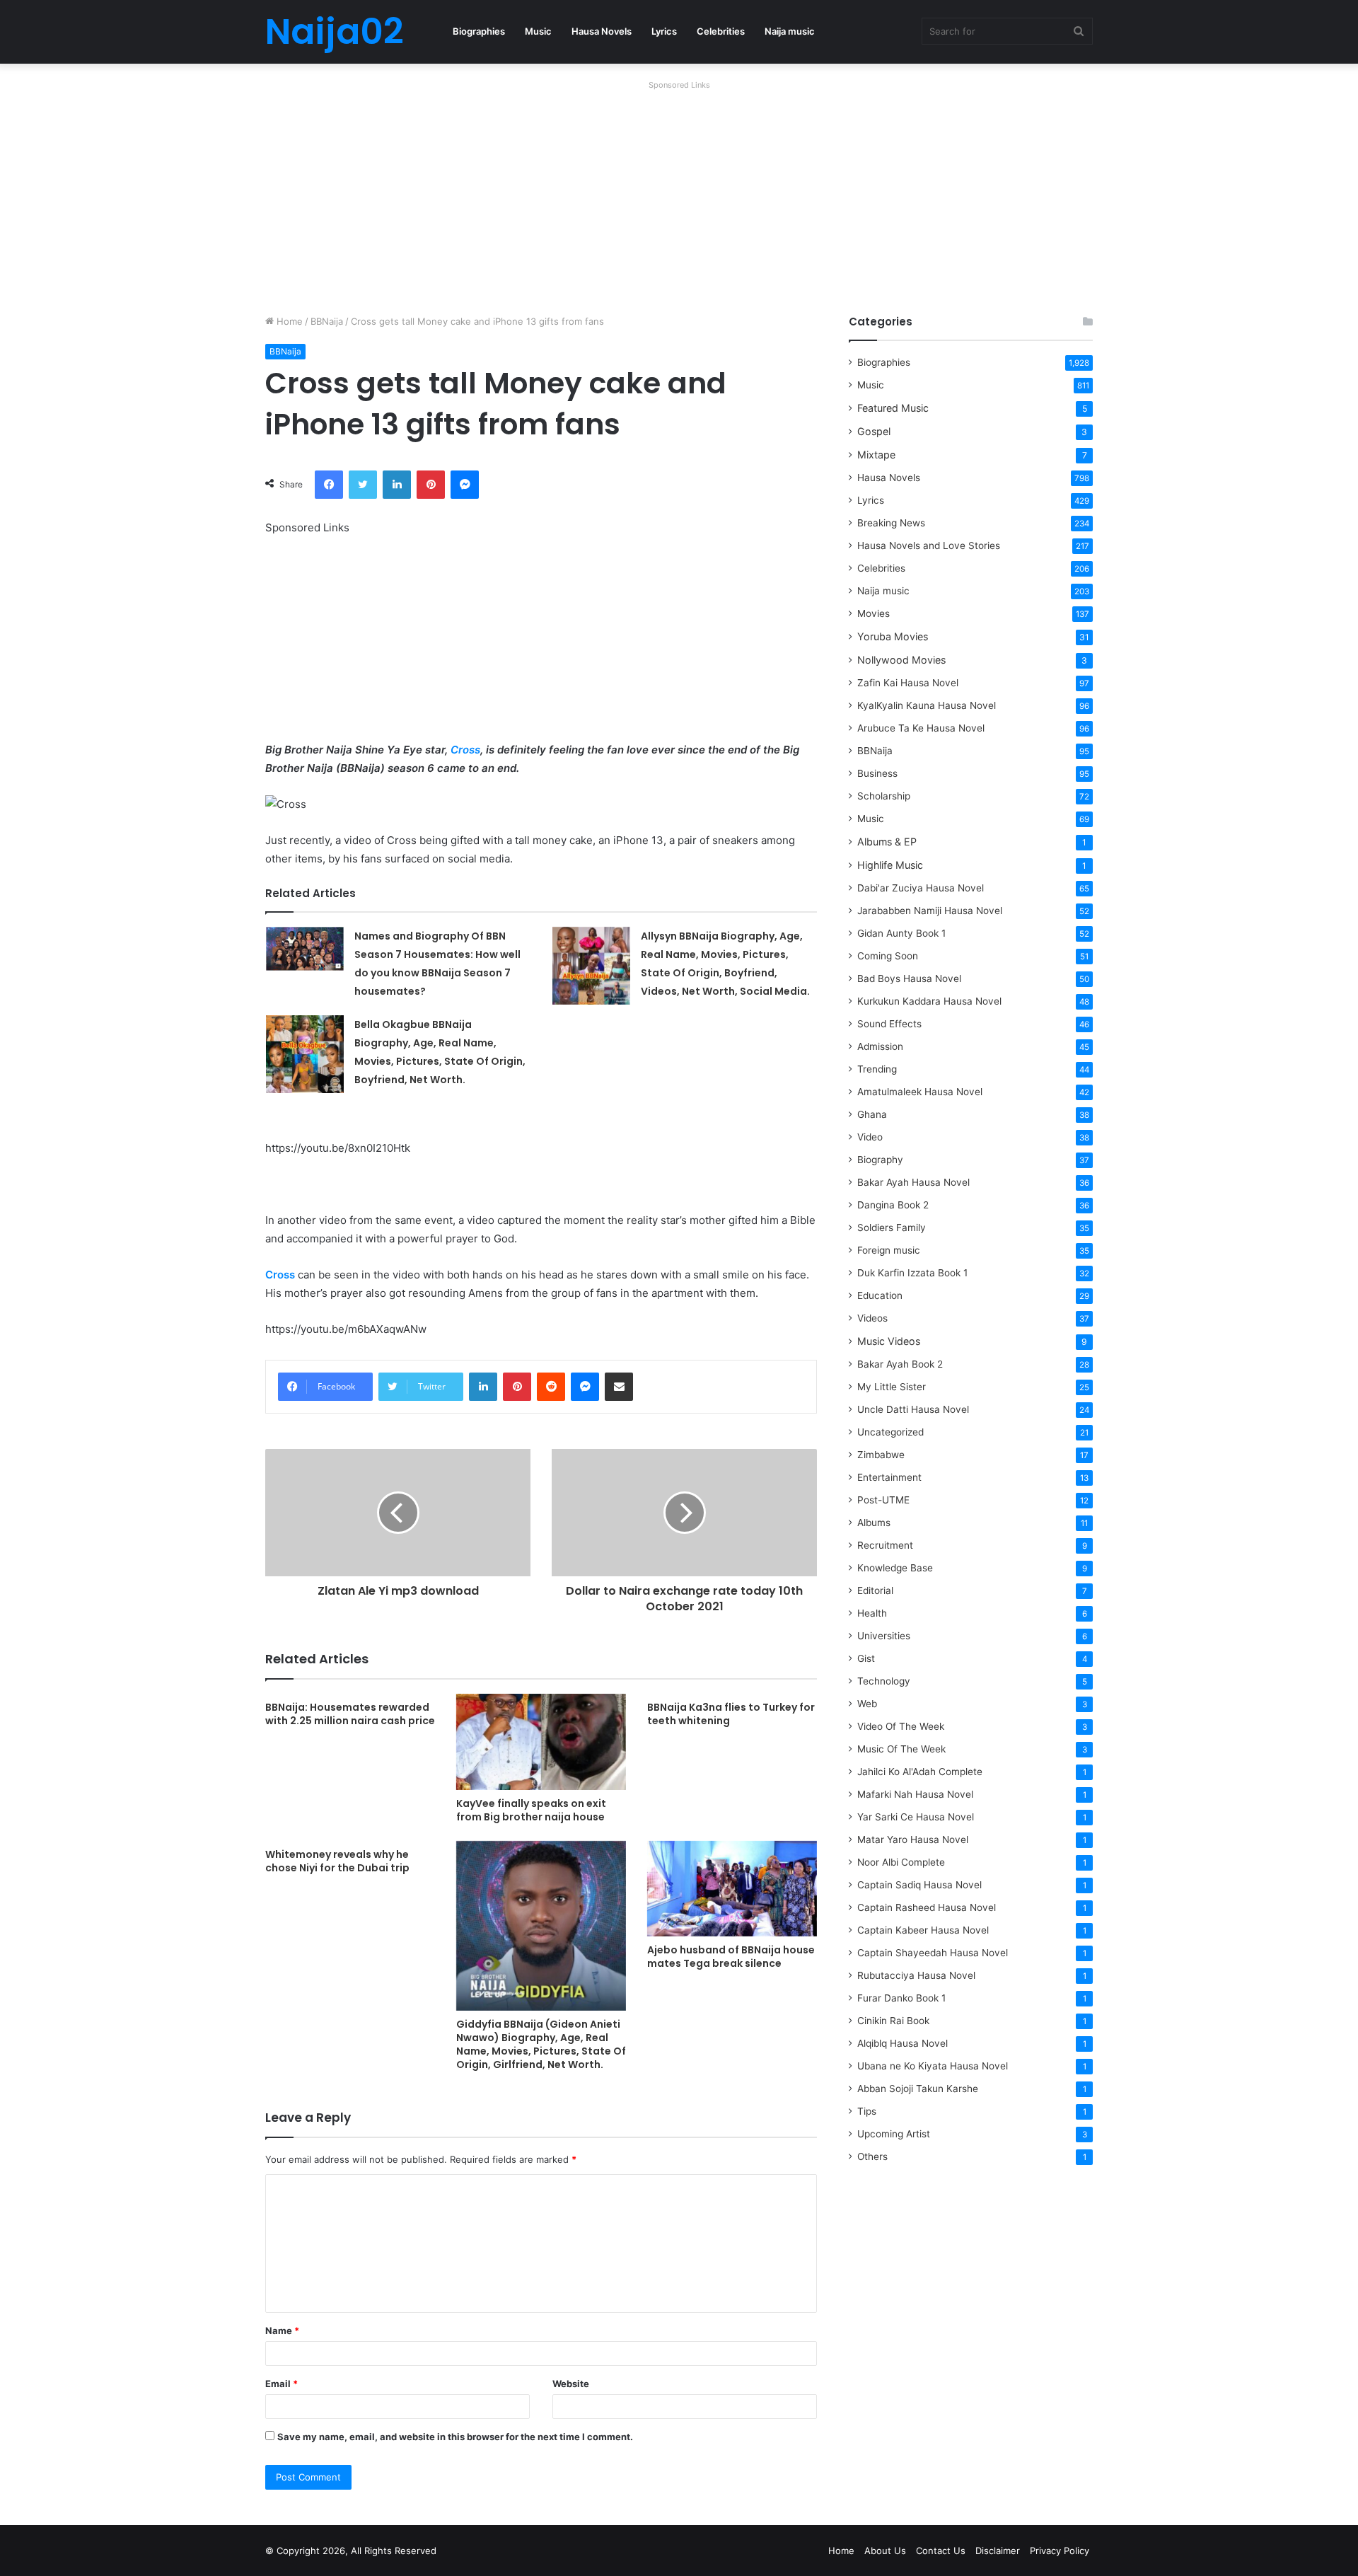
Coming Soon (888, 956)
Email (282, 2384)
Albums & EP (887, 842)
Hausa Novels (602, 31)
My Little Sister (892, 1387)
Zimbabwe (881, 1455)
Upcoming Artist (894, 2134)
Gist (866, 1658)
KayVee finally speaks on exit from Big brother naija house (531, 1810)
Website (571, 2384)
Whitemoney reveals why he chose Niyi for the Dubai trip (337, 1861)
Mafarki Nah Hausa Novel (915, 1794)
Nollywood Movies (901, 660)
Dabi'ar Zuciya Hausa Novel (921, 888)
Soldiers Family (892, 1228)
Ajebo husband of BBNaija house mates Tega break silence (731, 1957)
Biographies (479, 31)
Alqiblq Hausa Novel (903, 2043)
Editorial (875, 1590)
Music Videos (889, 1341)
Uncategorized (890, 1432)
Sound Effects (889, 1024)
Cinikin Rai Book (893, 2021)
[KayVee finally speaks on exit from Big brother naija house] (541, 1742)
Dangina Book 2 (893, 1205)
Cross (465, 750)
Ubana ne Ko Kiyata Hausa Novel (933, 2066)
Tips (867, 2111)
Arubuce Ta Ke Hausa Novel (921, 728)
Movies (874, 613)
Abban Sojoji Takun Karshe (918, 2089)
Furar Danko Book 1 (901, 1998)
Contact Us (941, 2551)
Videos (872, 1318)
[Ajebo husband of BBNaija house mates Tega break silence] (732, 1889)
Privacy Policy (1060, 2551)
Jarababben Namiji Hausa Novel (930, 911)
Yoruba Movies (893, 636)
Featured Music (893, 408)
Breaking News (893, 523)
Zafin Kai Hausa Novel (908, 683)
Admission (880, 1046)
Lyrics (664, 31)
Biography (880, 1160)
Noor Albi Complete (901, 1862)
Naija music (790, 31)
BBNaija (327, 321)
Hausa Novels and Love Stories (929, 545)
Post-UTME (883, 1500)
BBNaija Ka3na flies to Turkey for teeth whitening (731, 1714)
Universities (884, 1636)
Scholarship (884, 796)
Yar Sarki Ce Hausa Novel (916, 1817)
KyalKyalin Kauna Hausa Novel (927, 705)
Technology (884, 1681)
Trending (877, 1069)
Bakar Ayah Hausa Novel (913, 1182)
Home (288, 321)
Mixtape (876, 455)
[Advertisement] (679, 194)
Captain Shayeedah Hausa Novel (933, 1953)
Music (538, 31)
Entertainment (889, 1477)
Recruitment (885, 1545)
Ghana (872, 1114)
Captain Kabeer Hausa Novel (923, 1930)
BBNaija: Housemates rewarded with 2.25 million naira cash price (350, 1714)
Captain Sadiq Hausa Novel (919, 1885)
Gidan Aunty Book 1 (901, 933)
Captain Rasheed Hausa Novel (927, 1907)
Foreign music (889, 1250)
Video (870, 1137)
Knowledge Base (895, 1568)
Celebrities (721, 31)
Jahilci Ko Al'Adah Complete (920, 1772)
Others (872, 2156)
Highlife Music (890, 865)
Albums (874, 1523)
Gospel (874, 431)
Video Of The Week (901, 1726)
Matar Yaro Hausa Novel (913, 1839)
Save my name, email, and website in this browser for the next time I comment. (455, 2437)
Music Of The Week (901, 1749)
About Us (885, 2551)
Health (872, 1613)
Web (867, 1704)
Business (877, 773)
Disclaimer (998, 2551)
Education (880, 1295)
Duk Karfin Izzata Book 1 (912, 1273)
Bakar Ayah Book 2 (900, 1364)
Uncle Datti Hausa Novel (913, 1409)
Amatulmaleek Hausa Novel (920, 1092)
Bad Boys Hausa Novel (909, 978)
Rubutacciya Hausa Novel (916, 1975)
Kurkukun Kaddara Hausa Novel (929, 1001)
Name (282, 2330)
